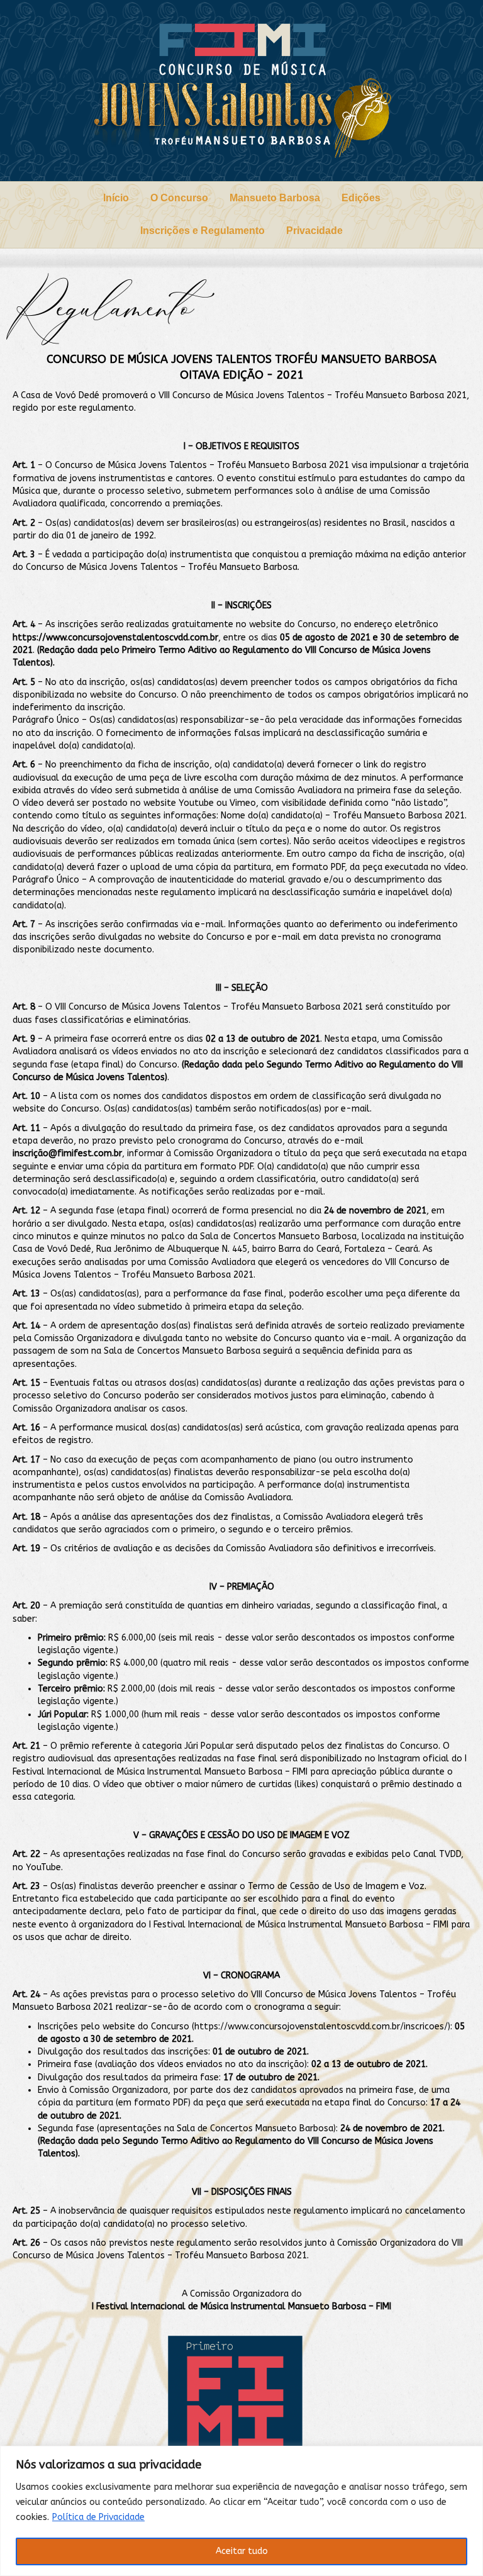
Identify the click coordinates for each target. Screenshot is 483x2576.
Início (116, 198)
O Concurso (179, 198)
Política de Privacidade (98, 2517)
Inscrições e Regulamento (203, 231)
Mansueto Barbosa (275, 198)
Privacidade (314, 231)
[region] (241, 2511)
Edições (361, 198)
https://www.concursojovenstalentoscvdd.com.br (115, 638)
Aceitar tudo (242, 2551)
